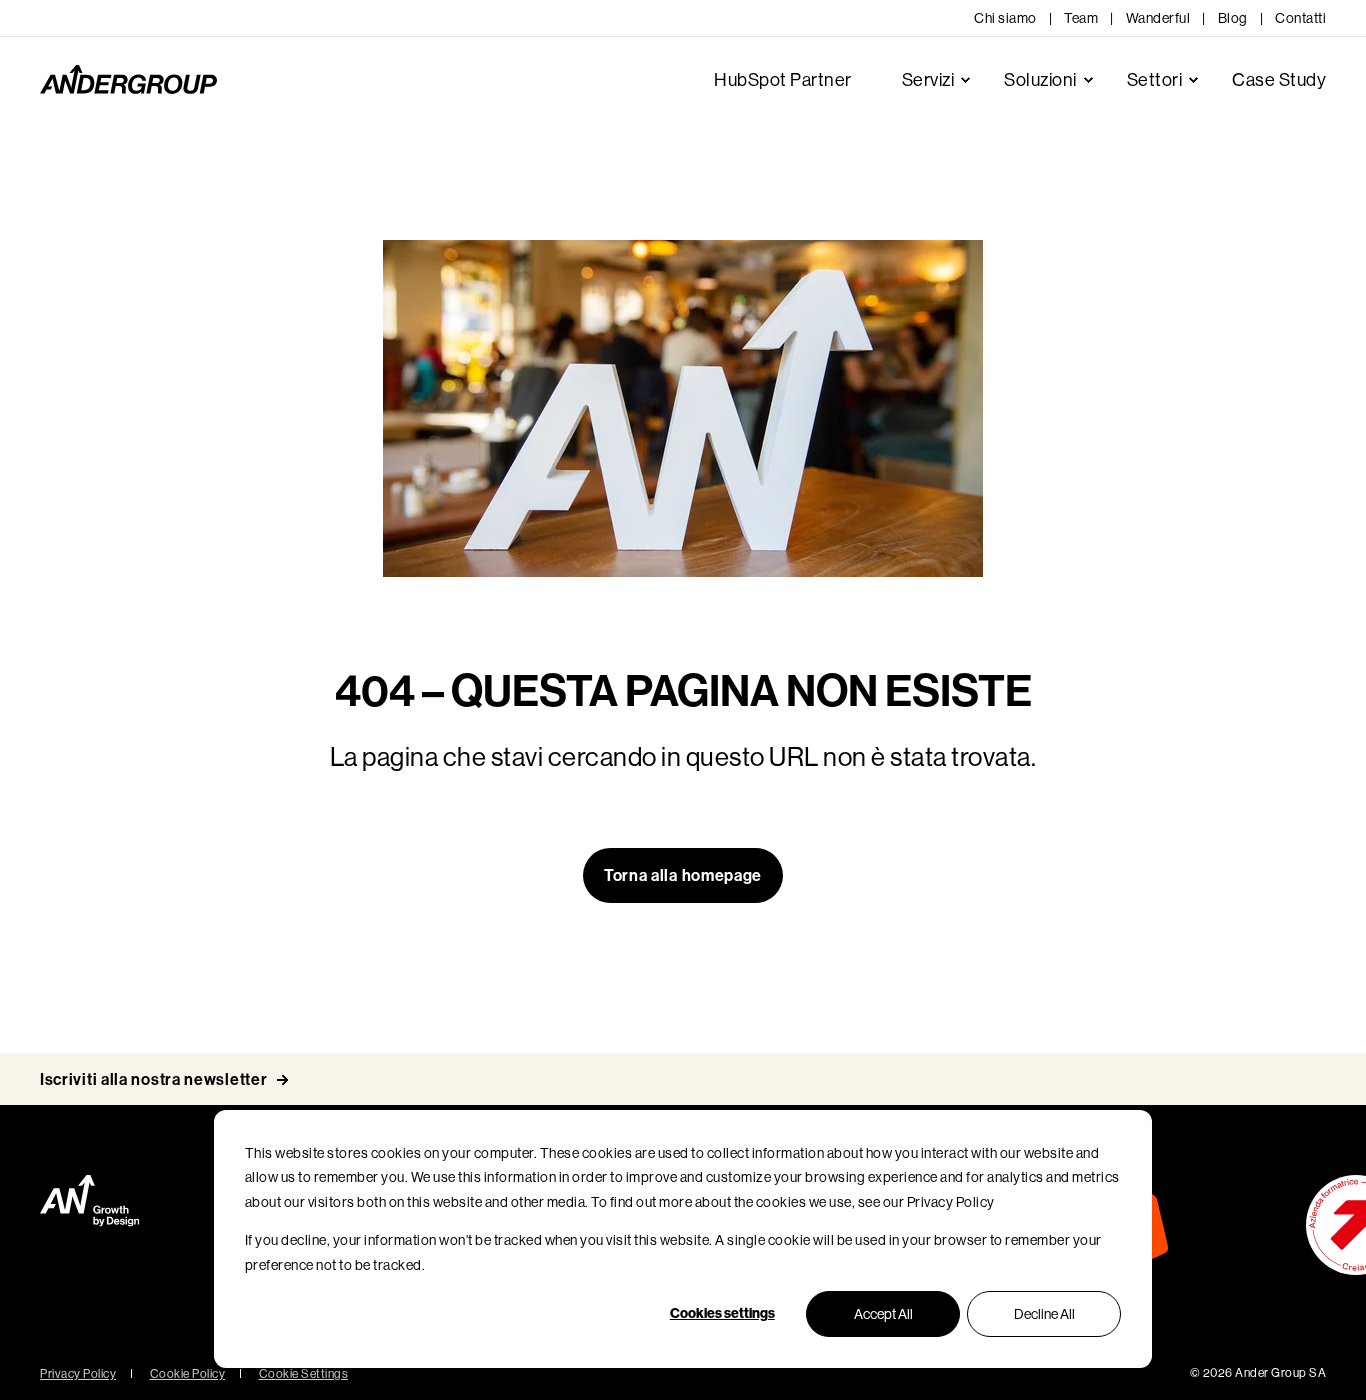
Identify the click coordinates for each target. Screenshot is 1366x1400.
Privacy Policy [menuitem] (78, 1374)
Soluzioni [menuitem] (1040, 80)
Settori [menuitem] (1155, 80)
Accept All (883, 1314)
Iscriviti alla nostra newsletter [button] (153, 1079)
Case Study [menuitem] (1279, 80)
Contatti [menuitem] (1300, 18)
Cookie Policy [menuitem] (188, 1374)
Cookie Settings (304, 1374)
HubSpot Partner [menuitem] (783, 80)
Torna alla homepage (683, 875)
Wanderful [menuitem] (1158, 18)
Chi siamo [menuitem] (1005, 18)
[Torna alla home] (128, 80)
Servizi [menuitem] (928, 80)
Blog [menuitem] (1233, 18)
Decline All (1044, 1314)
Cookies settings (722, 1313)
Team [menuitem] (1081, 18)
